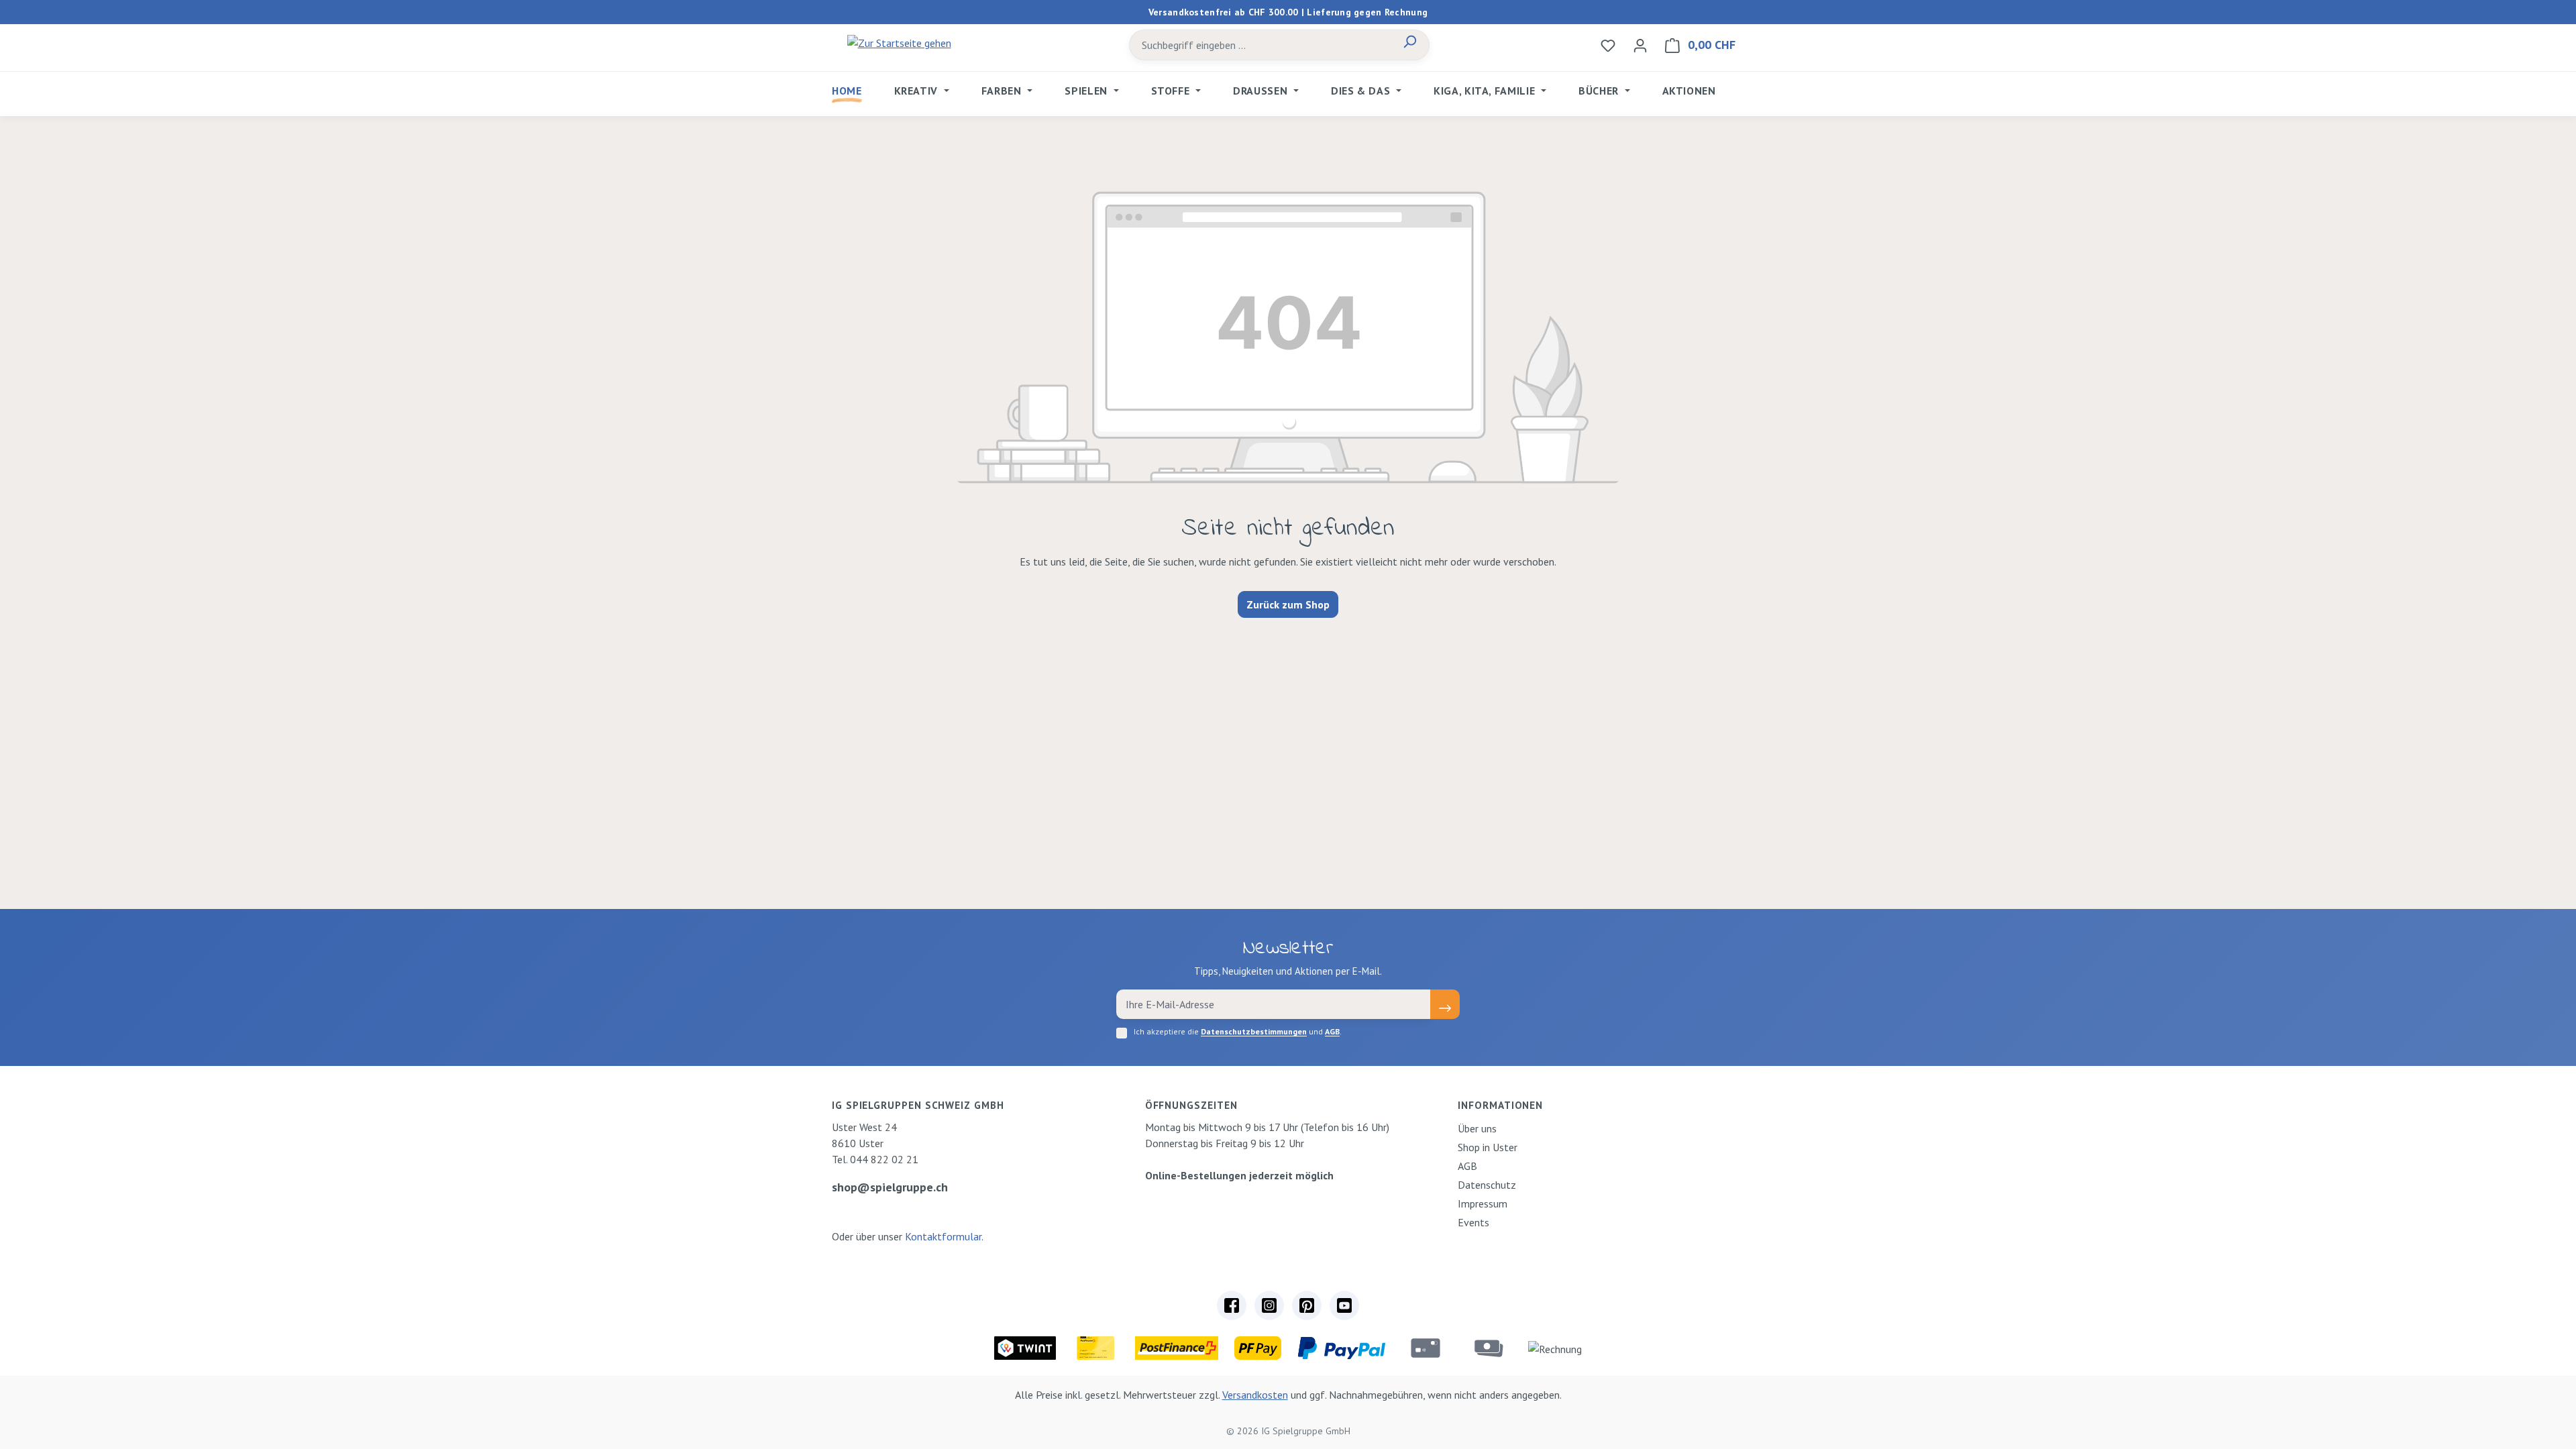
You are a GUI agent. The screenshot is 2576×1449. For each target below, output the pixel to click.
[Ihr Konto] (1640, 45)
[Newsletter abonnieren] (1445, 1004)
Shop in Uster (1488, 1147)
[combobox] (1260, 45)
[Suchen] (1409, 45)
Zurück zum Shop (1288, 604)
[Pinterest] (1307, 1305)
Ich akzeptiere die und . (1238, 1031)
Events (1473, 1222)
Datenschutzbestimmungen (1254, 1031)
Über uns (1477, 1128)
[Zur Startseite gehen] (899, 42)
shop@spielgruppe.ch (890, 1187)
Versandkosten (1255, 1395)
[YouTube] (1344, 1305)
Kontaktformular (943, 1236)
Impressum (1483, 1203)
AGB (1332, 1031)
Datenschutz (1487, 1185)
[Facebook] (1232, 1305)
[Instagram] (1269, 1305)
